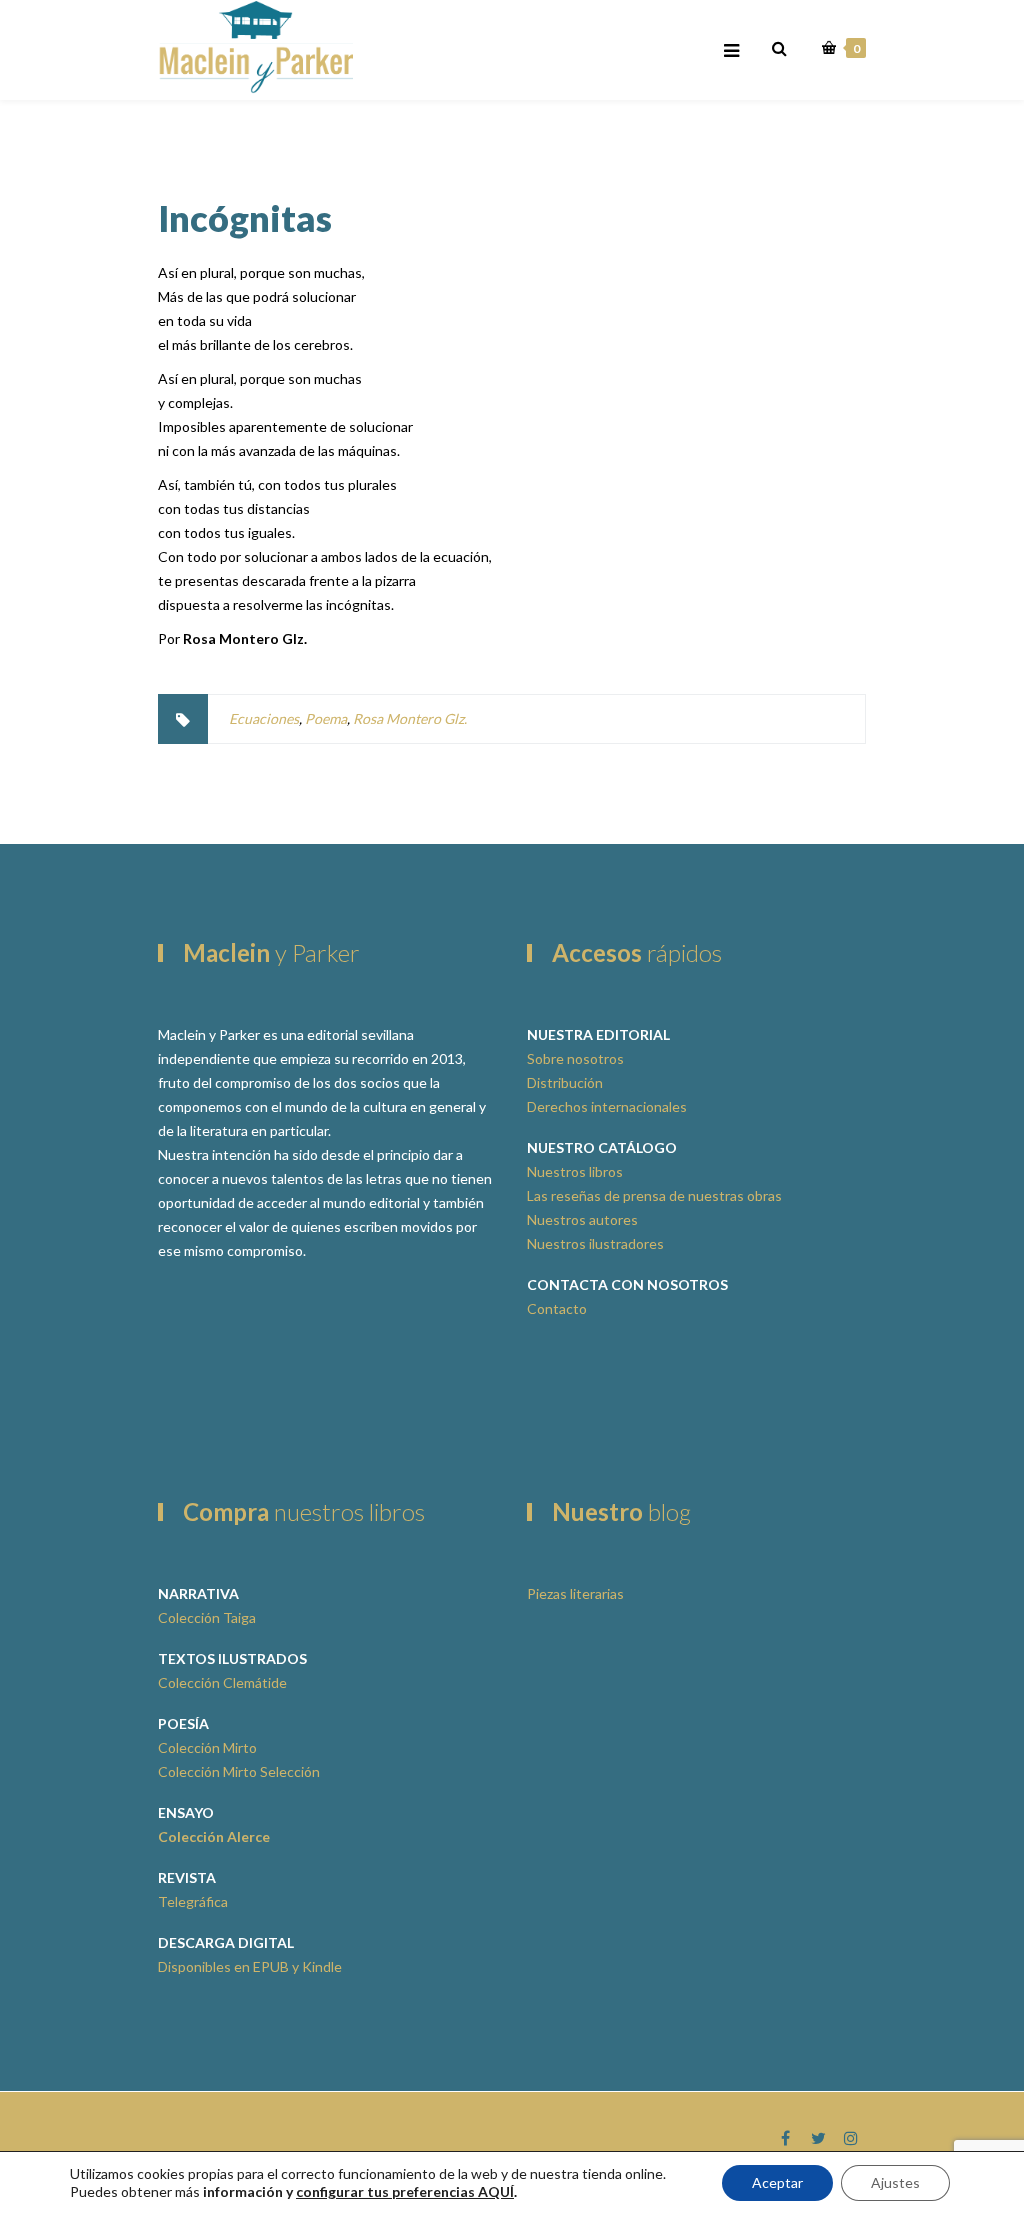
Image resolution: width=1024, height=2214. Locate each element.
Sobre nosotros (575, 1058)
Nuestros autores (582, 1219)
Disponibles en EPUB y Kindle (250, 1966)
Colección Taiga (207, 1617)
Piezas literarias (575, 1593)
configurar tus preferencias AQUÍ (405, 2191)
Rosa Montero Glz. (410, 718)
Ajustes (895, 2182)
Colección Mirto (207, 1747)
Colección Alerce (214, 1836)
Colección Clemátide (222, 1682)
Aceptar (777, 2182)
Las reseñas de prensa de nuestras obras (654, 1195)
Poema (326, 718)
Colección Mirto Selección (239, 1771)
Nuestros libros (575, 1171)
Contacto (557, 1308)
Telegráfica (193, 1901)
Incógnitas (245, 218)
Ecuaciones (264, 718)
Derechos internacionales (607, 1106)
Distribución (565, 1082)
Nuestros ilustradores (595, 1243)
